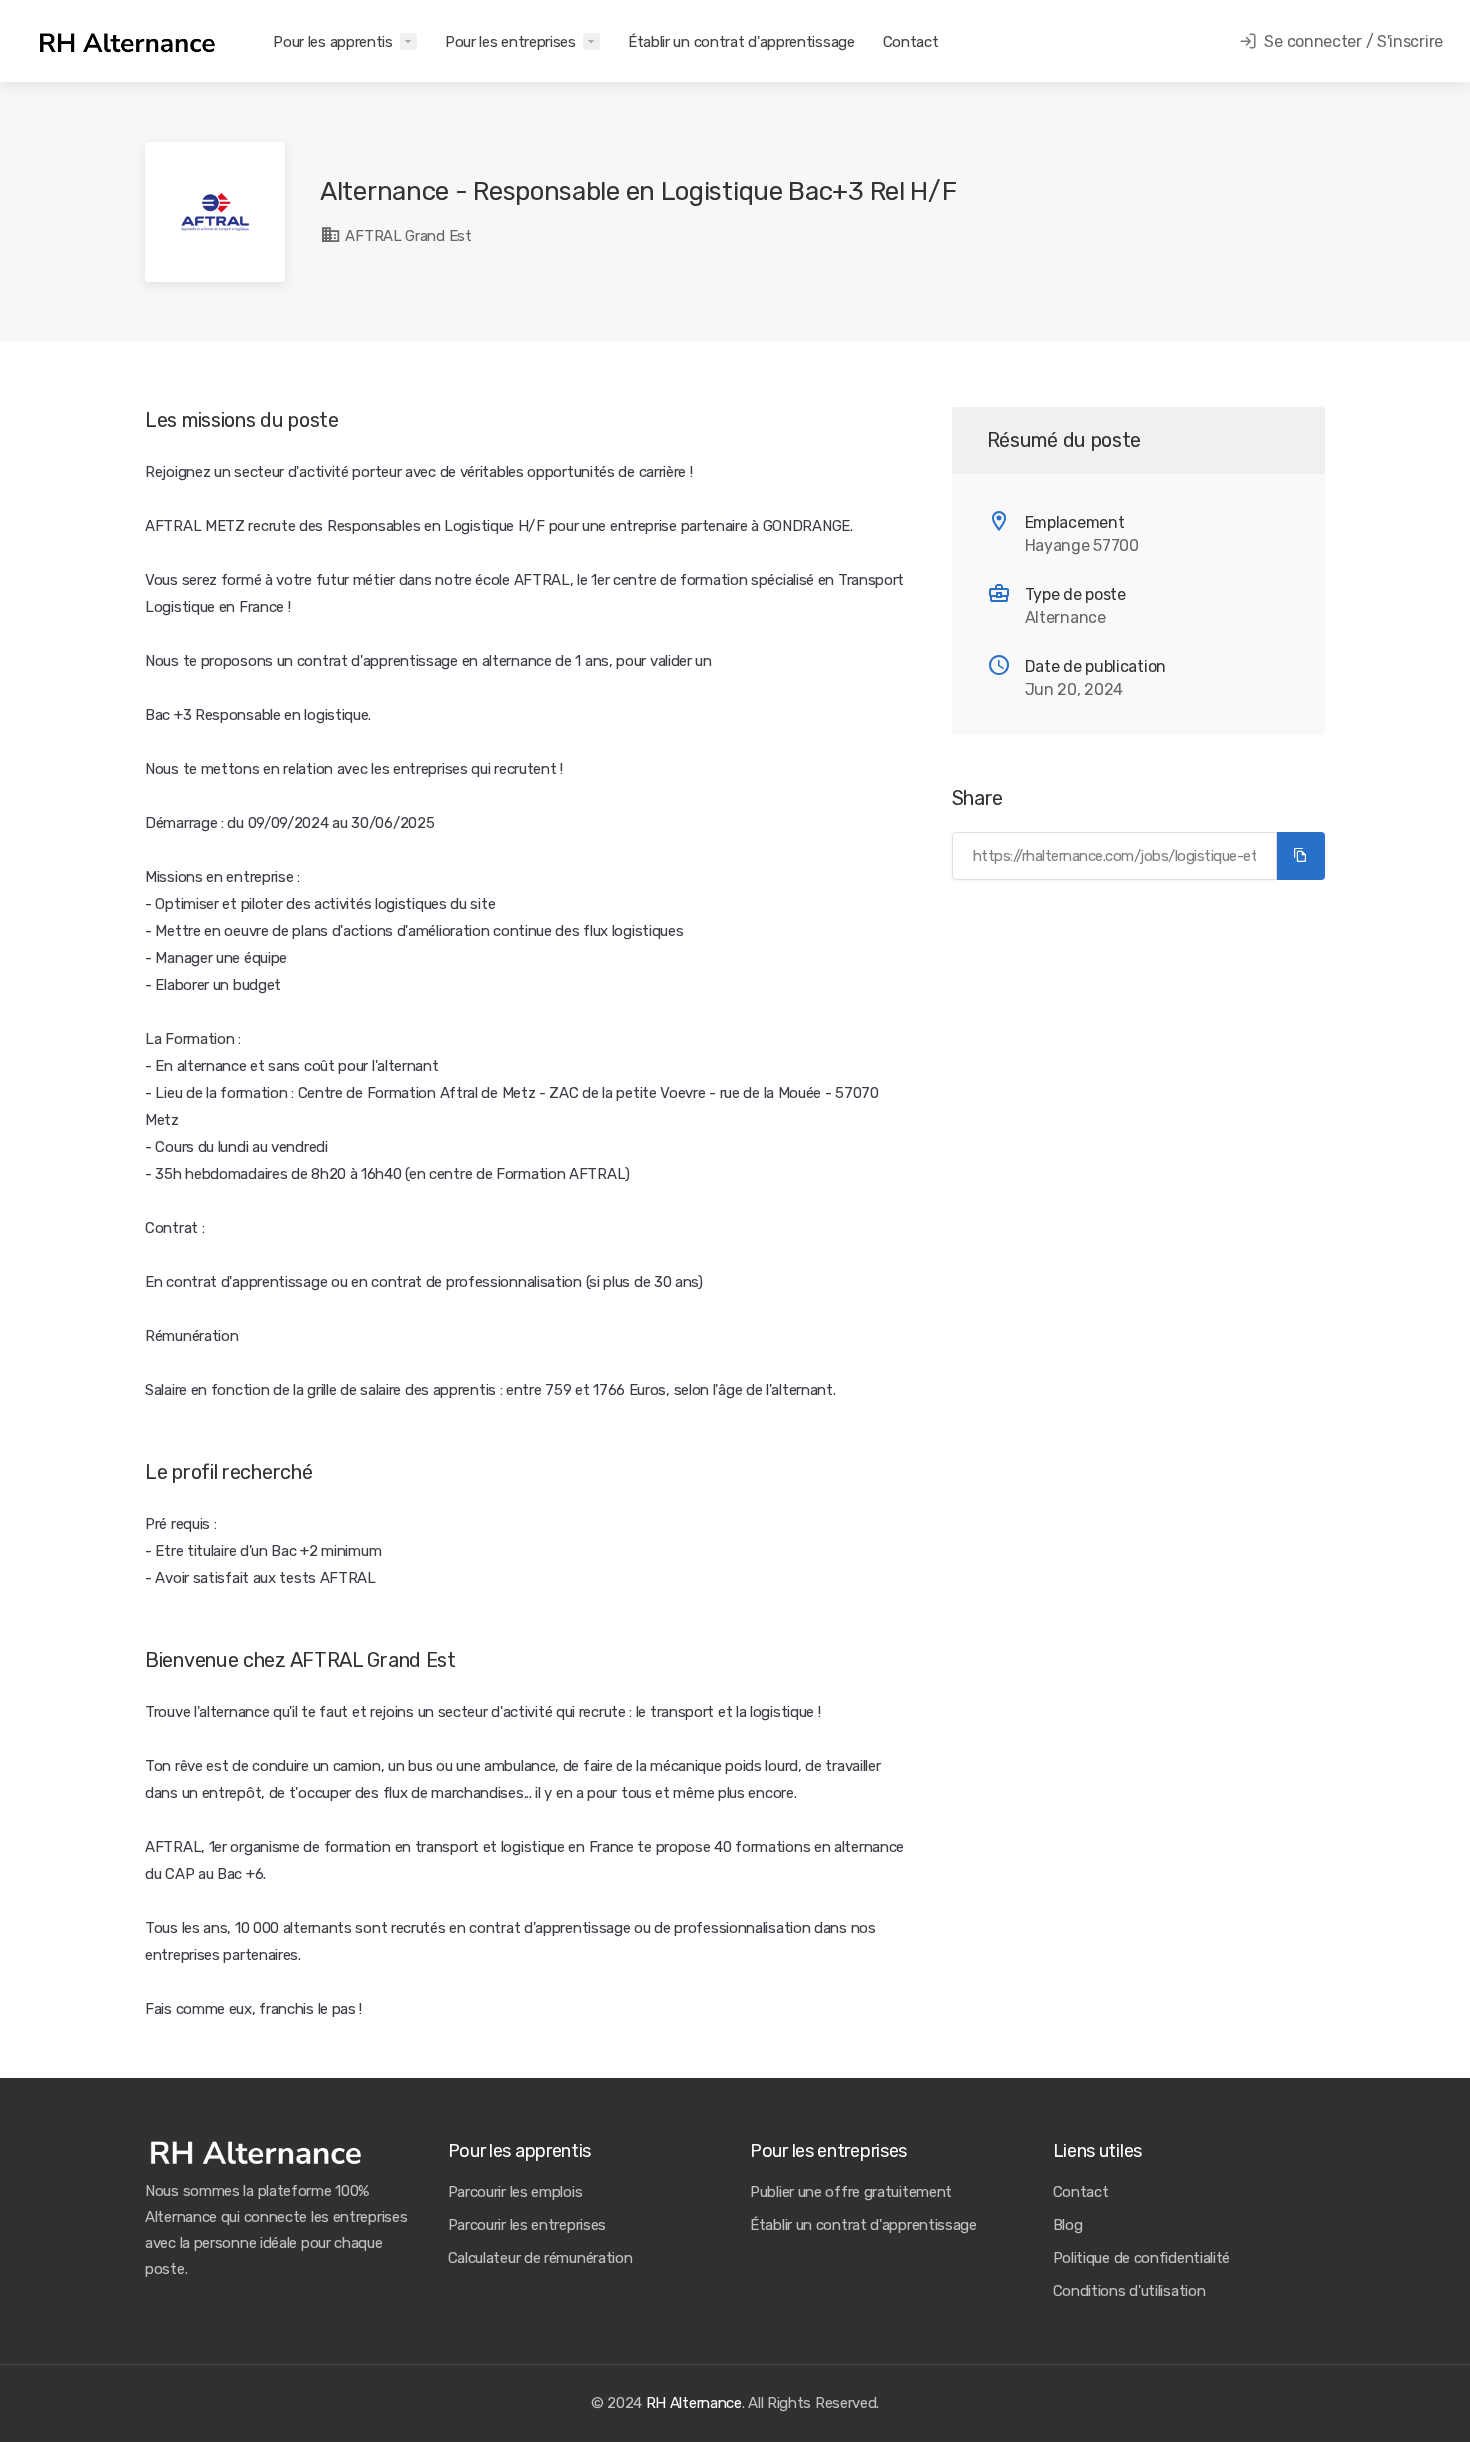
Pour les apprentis (333, 42)
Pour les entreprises (510, 42)
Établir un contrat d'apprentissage (741, 42)
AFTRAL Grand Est (407, 236)
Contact (911, 42)
